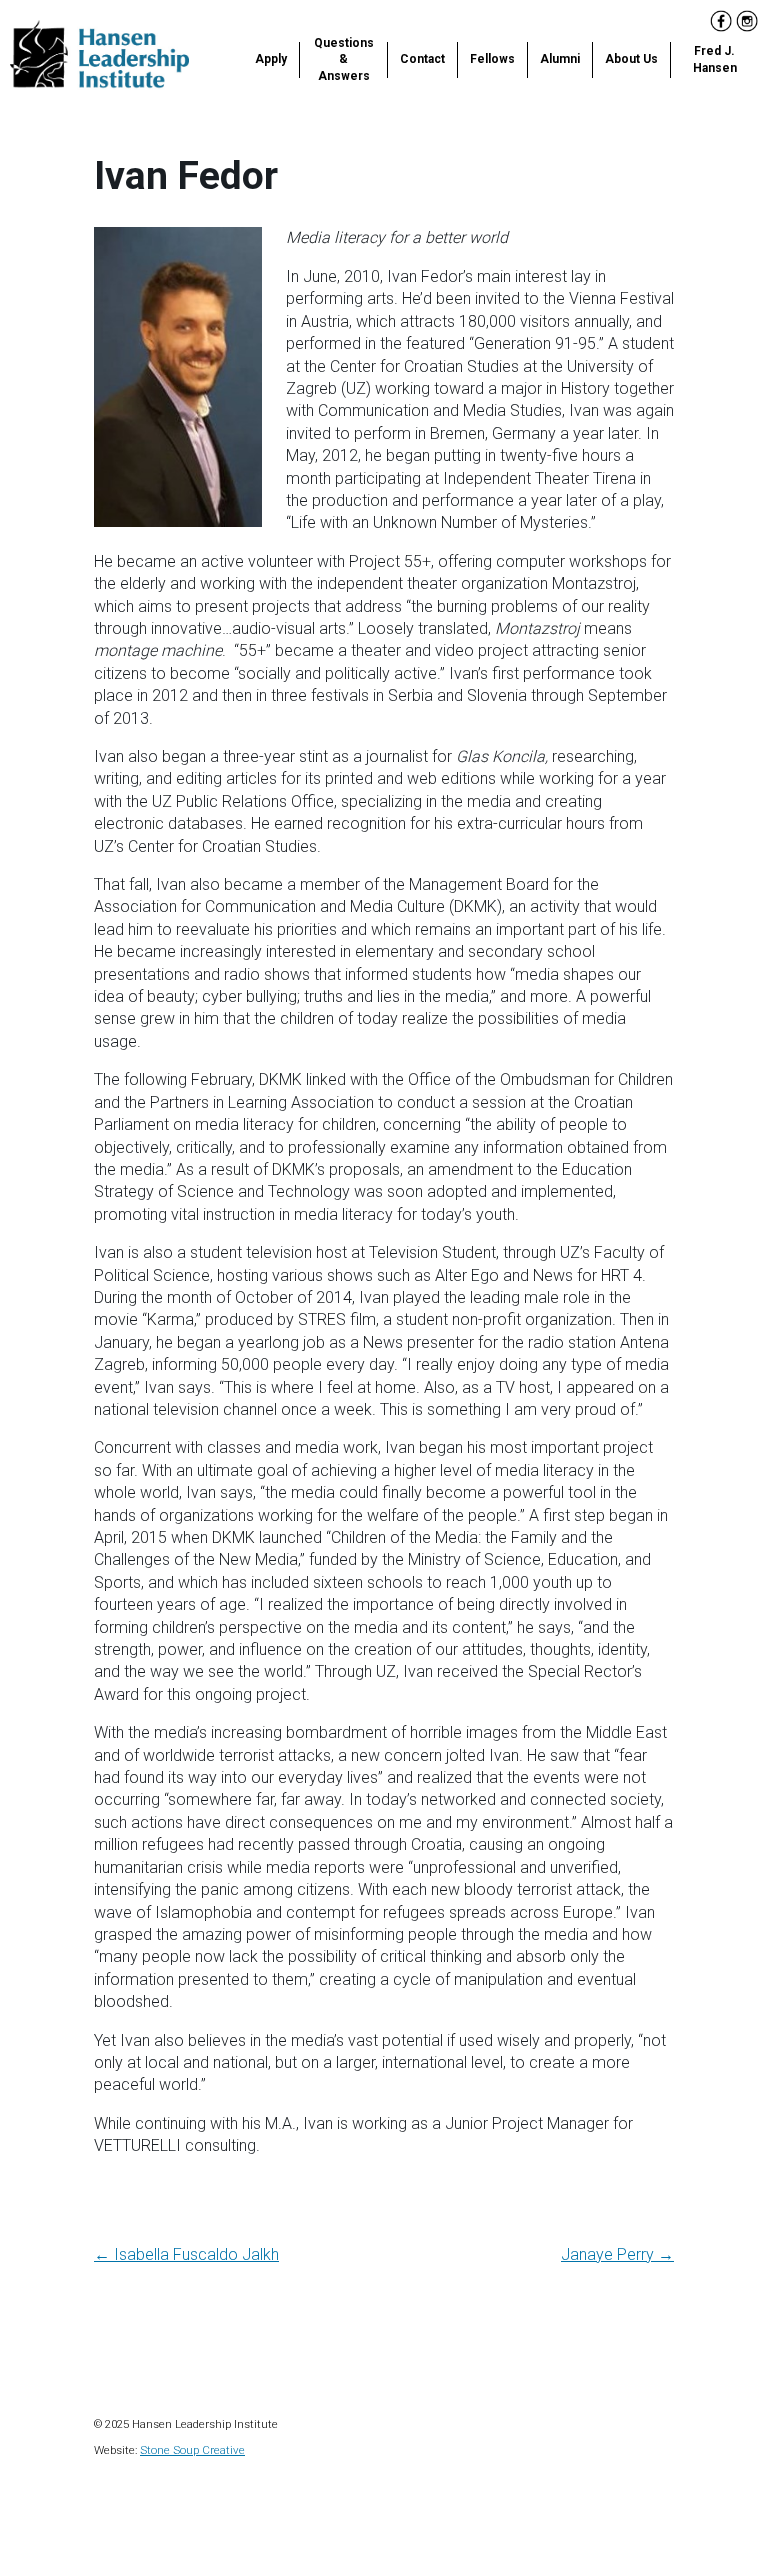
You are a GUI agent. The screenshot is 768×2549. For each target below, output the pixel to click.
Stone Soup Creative (192, 2450)
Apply (271, 59)
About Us (631, 59)
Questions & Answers (344, 60)
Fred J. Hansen (715, 59)
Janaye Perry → (617, 2254)
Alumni (560, 59)
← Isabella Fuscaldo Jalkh (186, 2254)
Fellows (492, 59)
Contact (422, 59)
